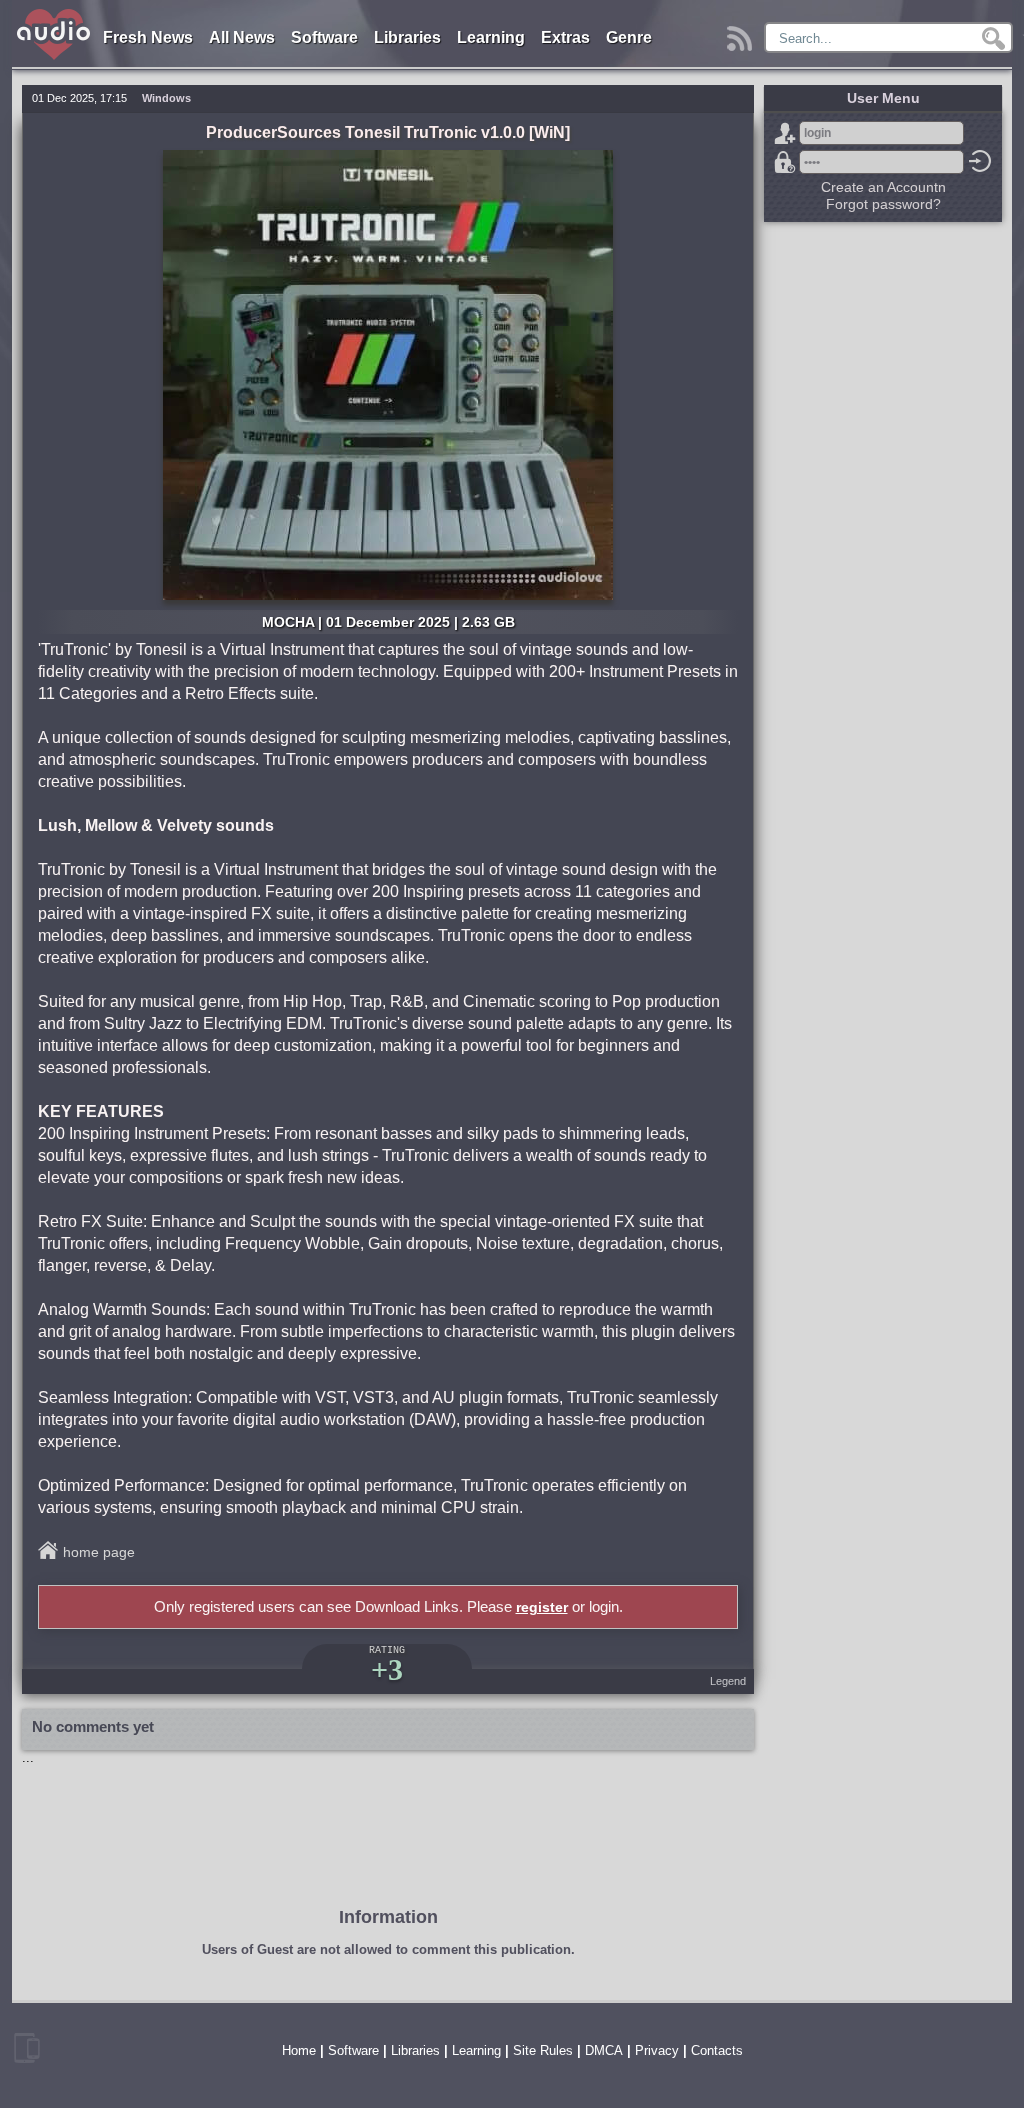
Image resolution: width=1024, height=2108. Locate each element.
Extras (565, 37)
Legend (728, 1681)
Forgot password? (785, 162)
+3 (387, 1669)
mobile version (27, 2048)
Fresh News (148, 37)
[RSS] (742, 33)
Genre (629, 37)
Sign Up (785, 133)
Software (324, 37)
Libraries (407, 37)
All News (242, 37)
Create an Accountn (883, 187)
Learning (491, 37)
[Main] (54, 12)
